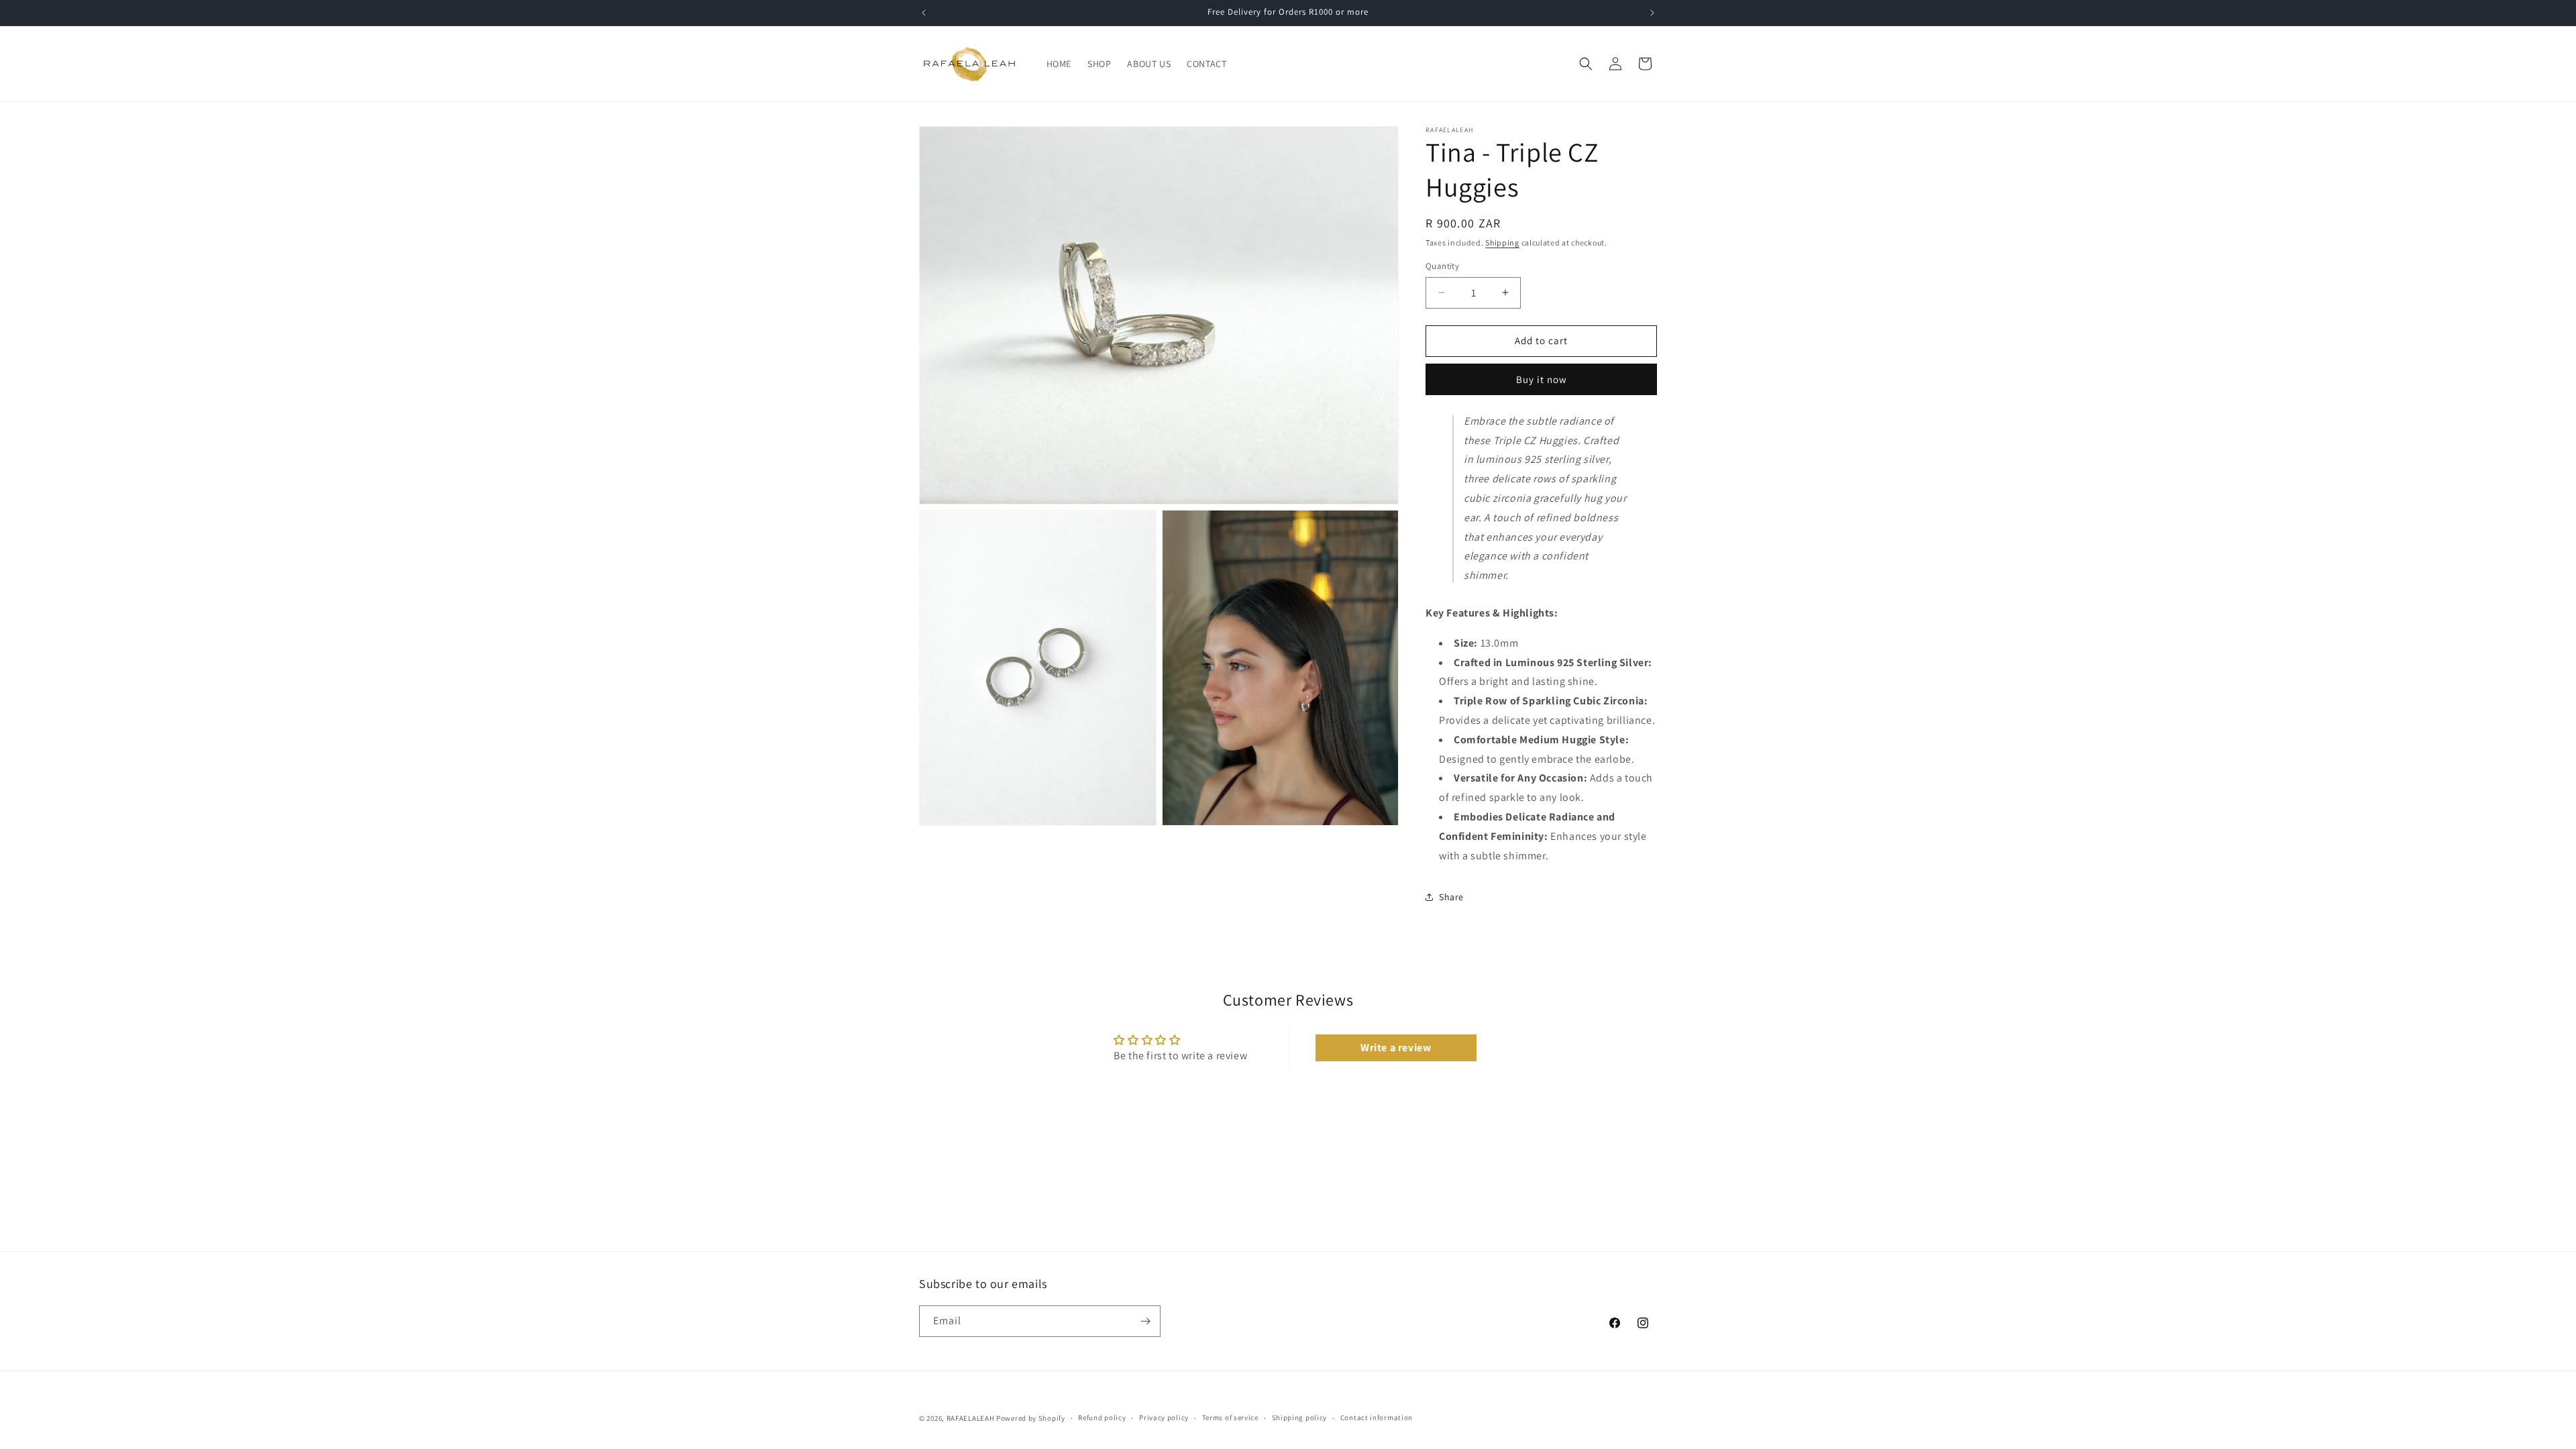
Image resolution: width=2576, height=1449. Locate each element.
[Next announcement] (1652, 13)
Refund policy (1102, 1417)
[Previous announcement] (924, 13)
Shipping (1502, 243)
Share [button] (1451, 897)
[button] (1586, 64)
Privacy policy (1164, 1417)
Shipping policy (1300, 1417)
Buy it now (1542, 379)
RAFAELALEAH (971, 1418)
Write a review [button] (1396, 1048)
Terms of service (1230, 1417)
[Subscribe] (1145, 1321)
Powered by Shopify (1031, 1418)
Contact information (1377, 1417)
